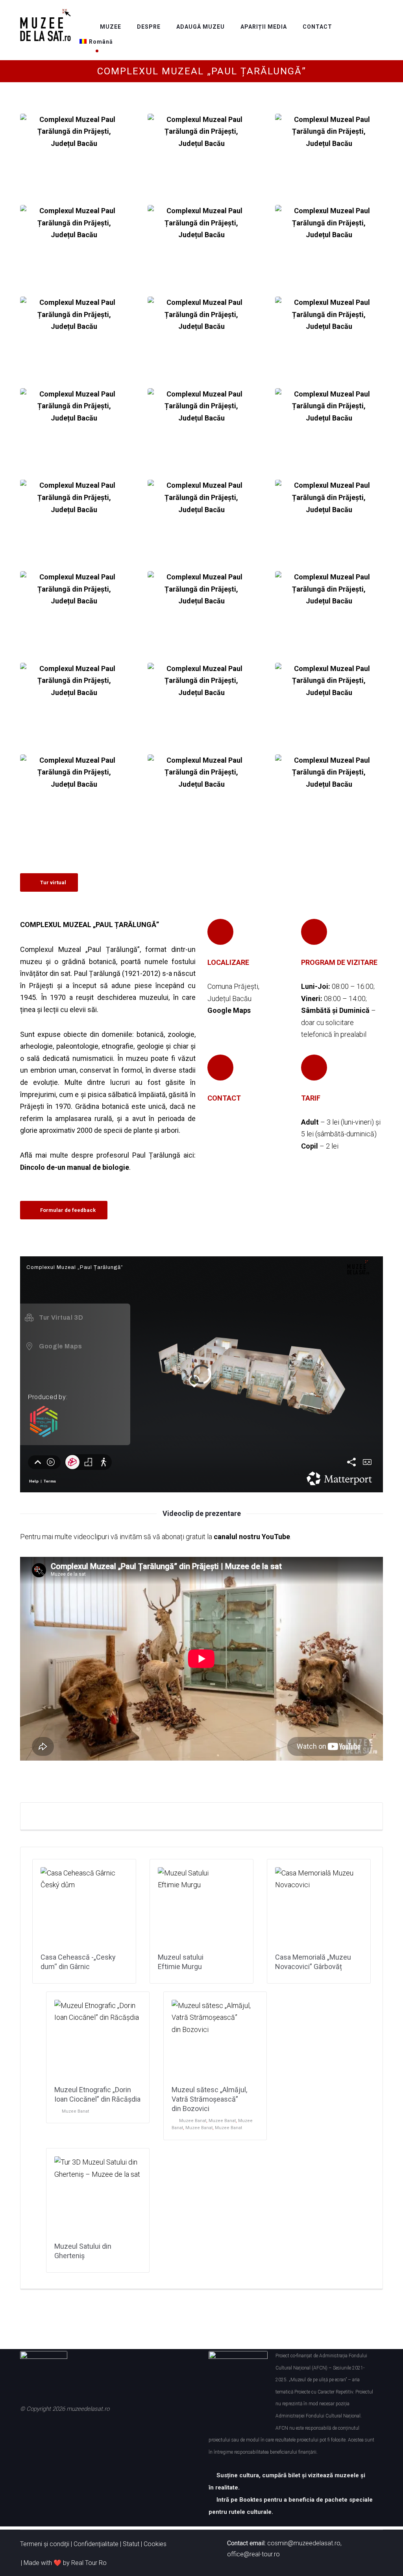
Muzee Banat (75, 2111)
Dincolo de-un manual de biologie (75, 1167)
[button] (219, 1130)
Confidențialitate (96, 2544)
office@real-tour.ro (253, 2554)
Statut (131, 2544)
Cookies (155, 2544)
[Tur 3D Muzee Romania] (45, 25)
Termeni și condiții (45, 2544)
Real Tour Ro (89, 2563)
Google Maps (229, 1010)
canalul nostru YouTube (252, 1537)
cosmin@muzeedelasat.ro (304, 2543)
